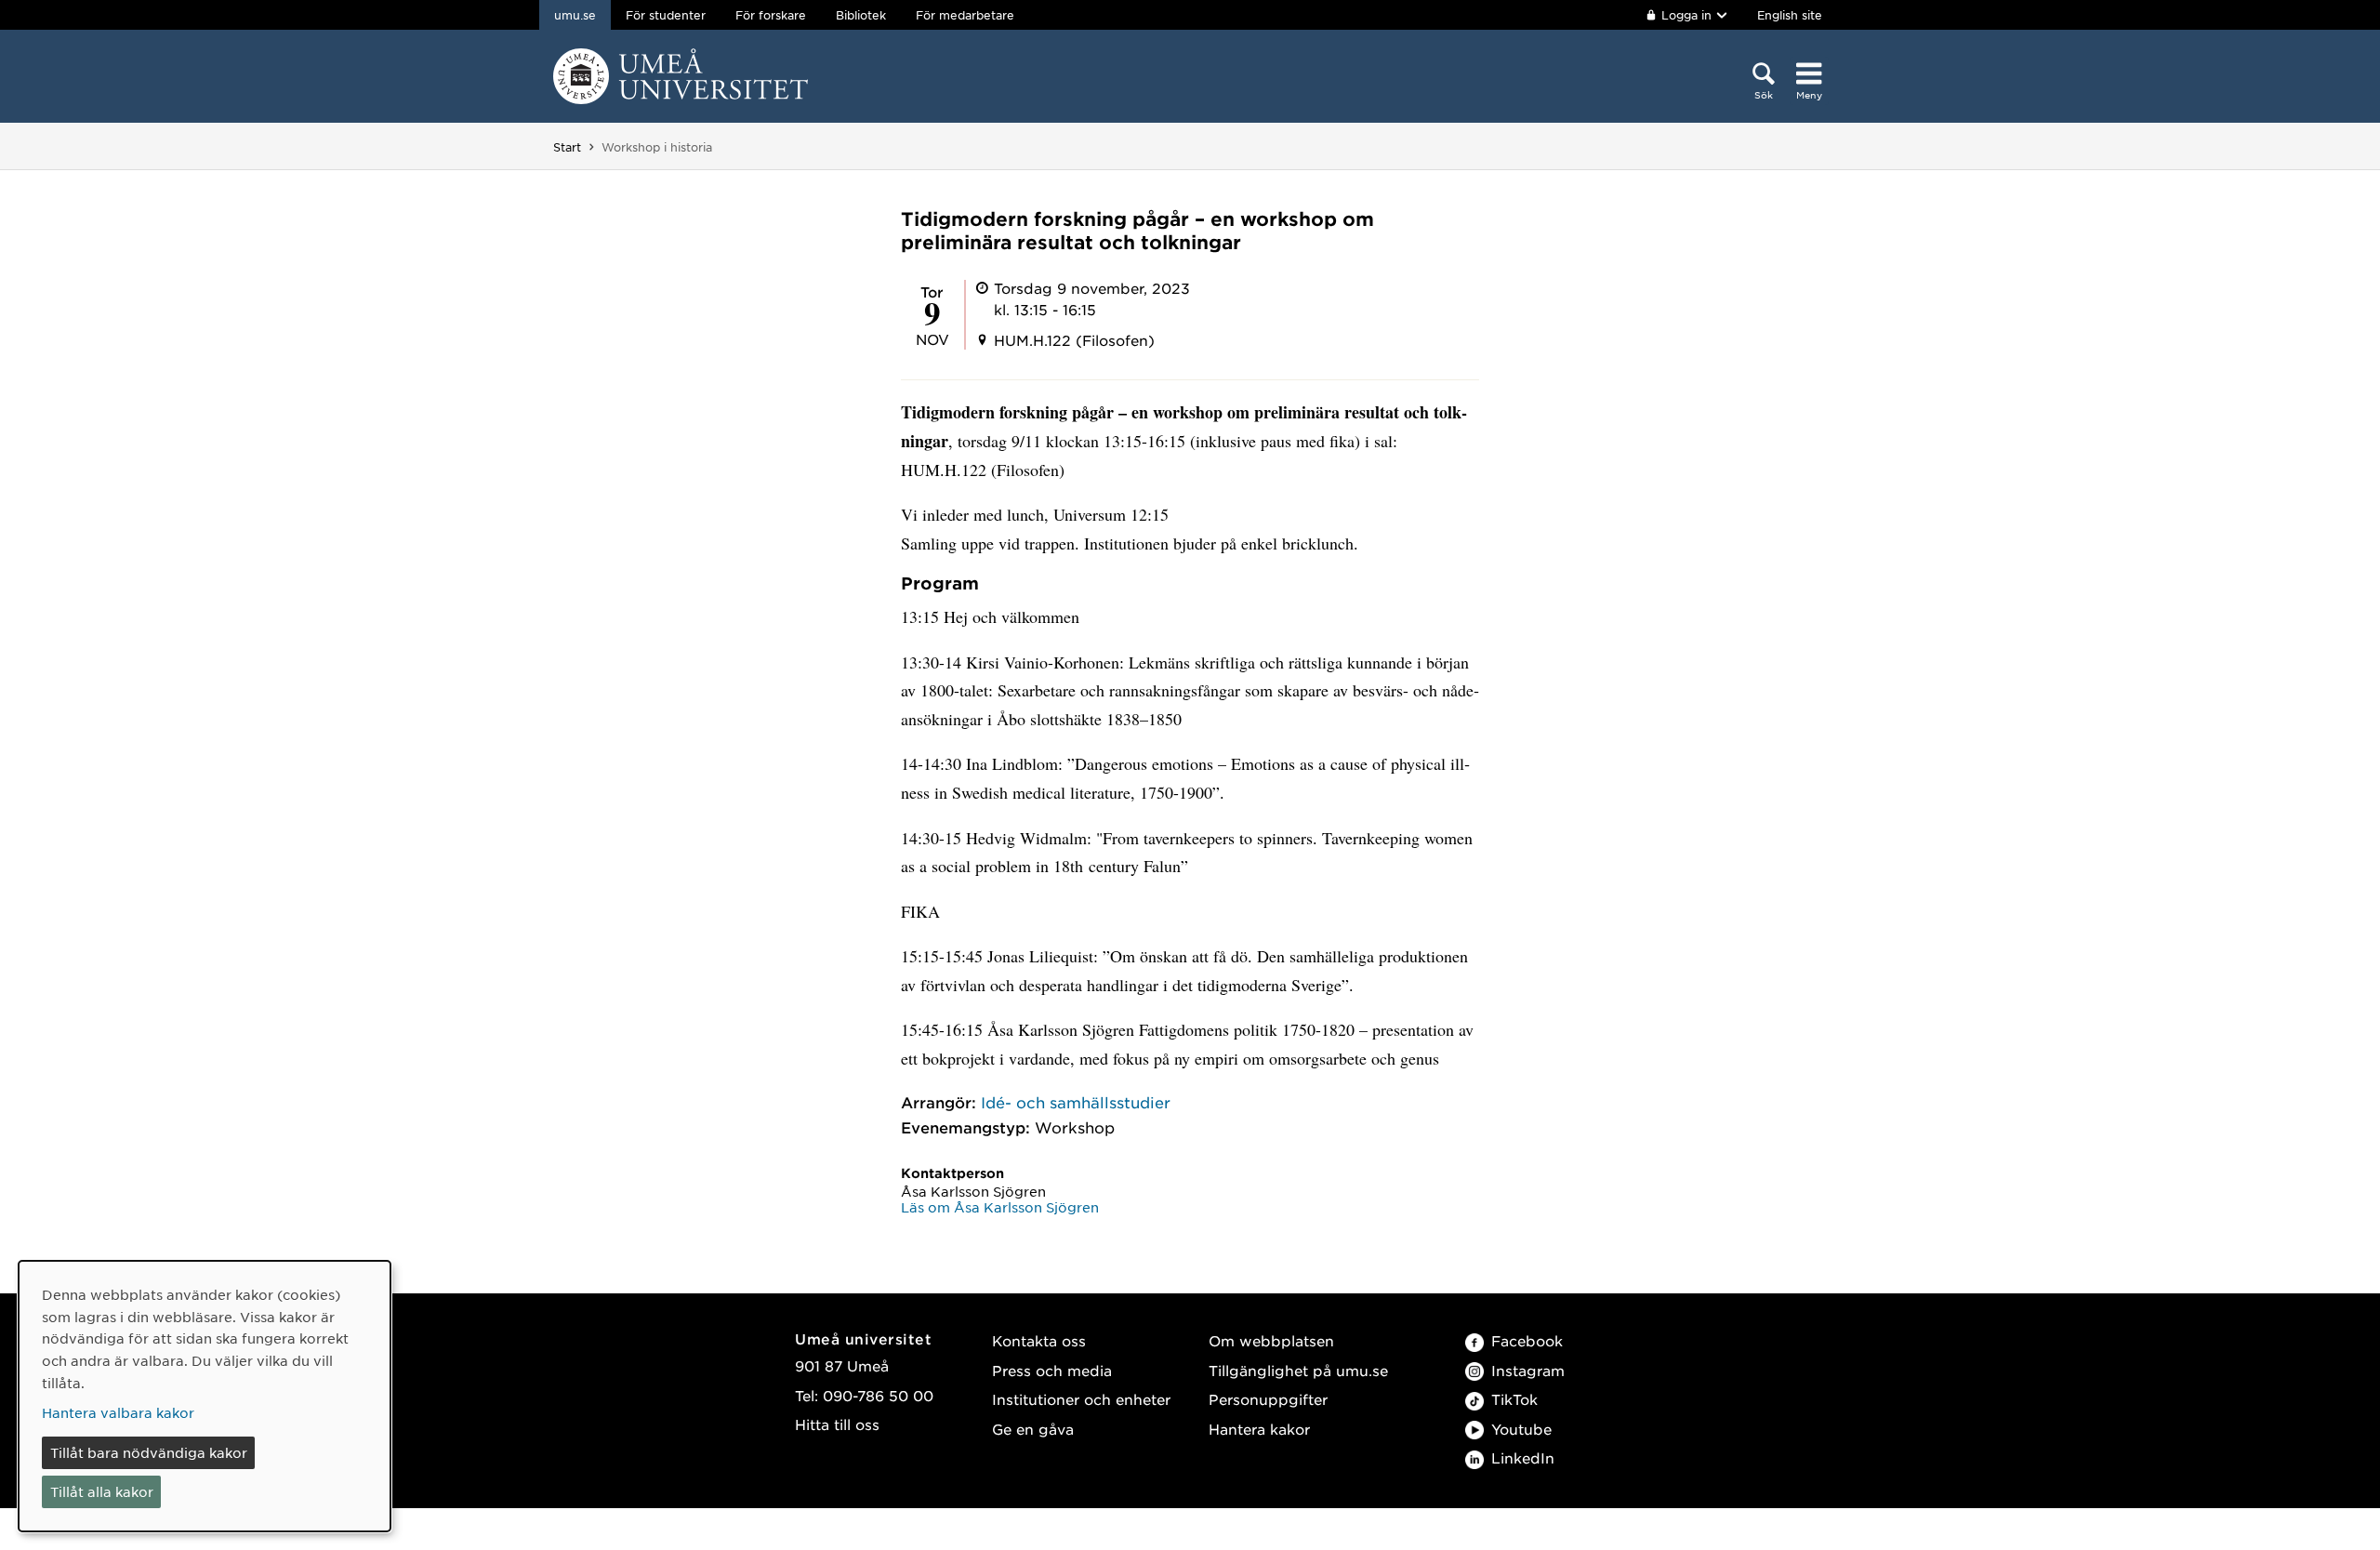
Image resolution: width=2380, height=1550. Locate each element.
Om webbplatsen (1271, 1340)
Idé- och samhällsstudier (1076, 1102)
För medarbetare (965, 15)
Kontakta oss (1039, 1340)
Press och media (1052, 1370)
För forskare (771, 15)
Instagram (1528, 1370)
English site (1790, 15)
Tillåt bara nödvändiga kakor (149, 1452)
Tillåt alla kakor (102, 1491)
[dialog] (205, 1396)
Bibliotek (861, 15)
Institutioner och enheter (1081, 1399)
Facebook (1527, 1340)
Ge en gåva (1033, 1429)
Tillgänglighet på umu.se (1298, 1370)
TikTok (1514, 1399)
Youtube (1521, 1429)
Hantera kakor (1259, 1429)
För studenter (666, 15)
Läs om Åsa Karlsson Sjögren (1000, 1207)
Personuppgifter (1268, 1399)
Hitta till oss (837, 1424)
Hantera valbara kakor (118, 1412)
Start (567, 147)
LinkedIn (1523, 1457)
